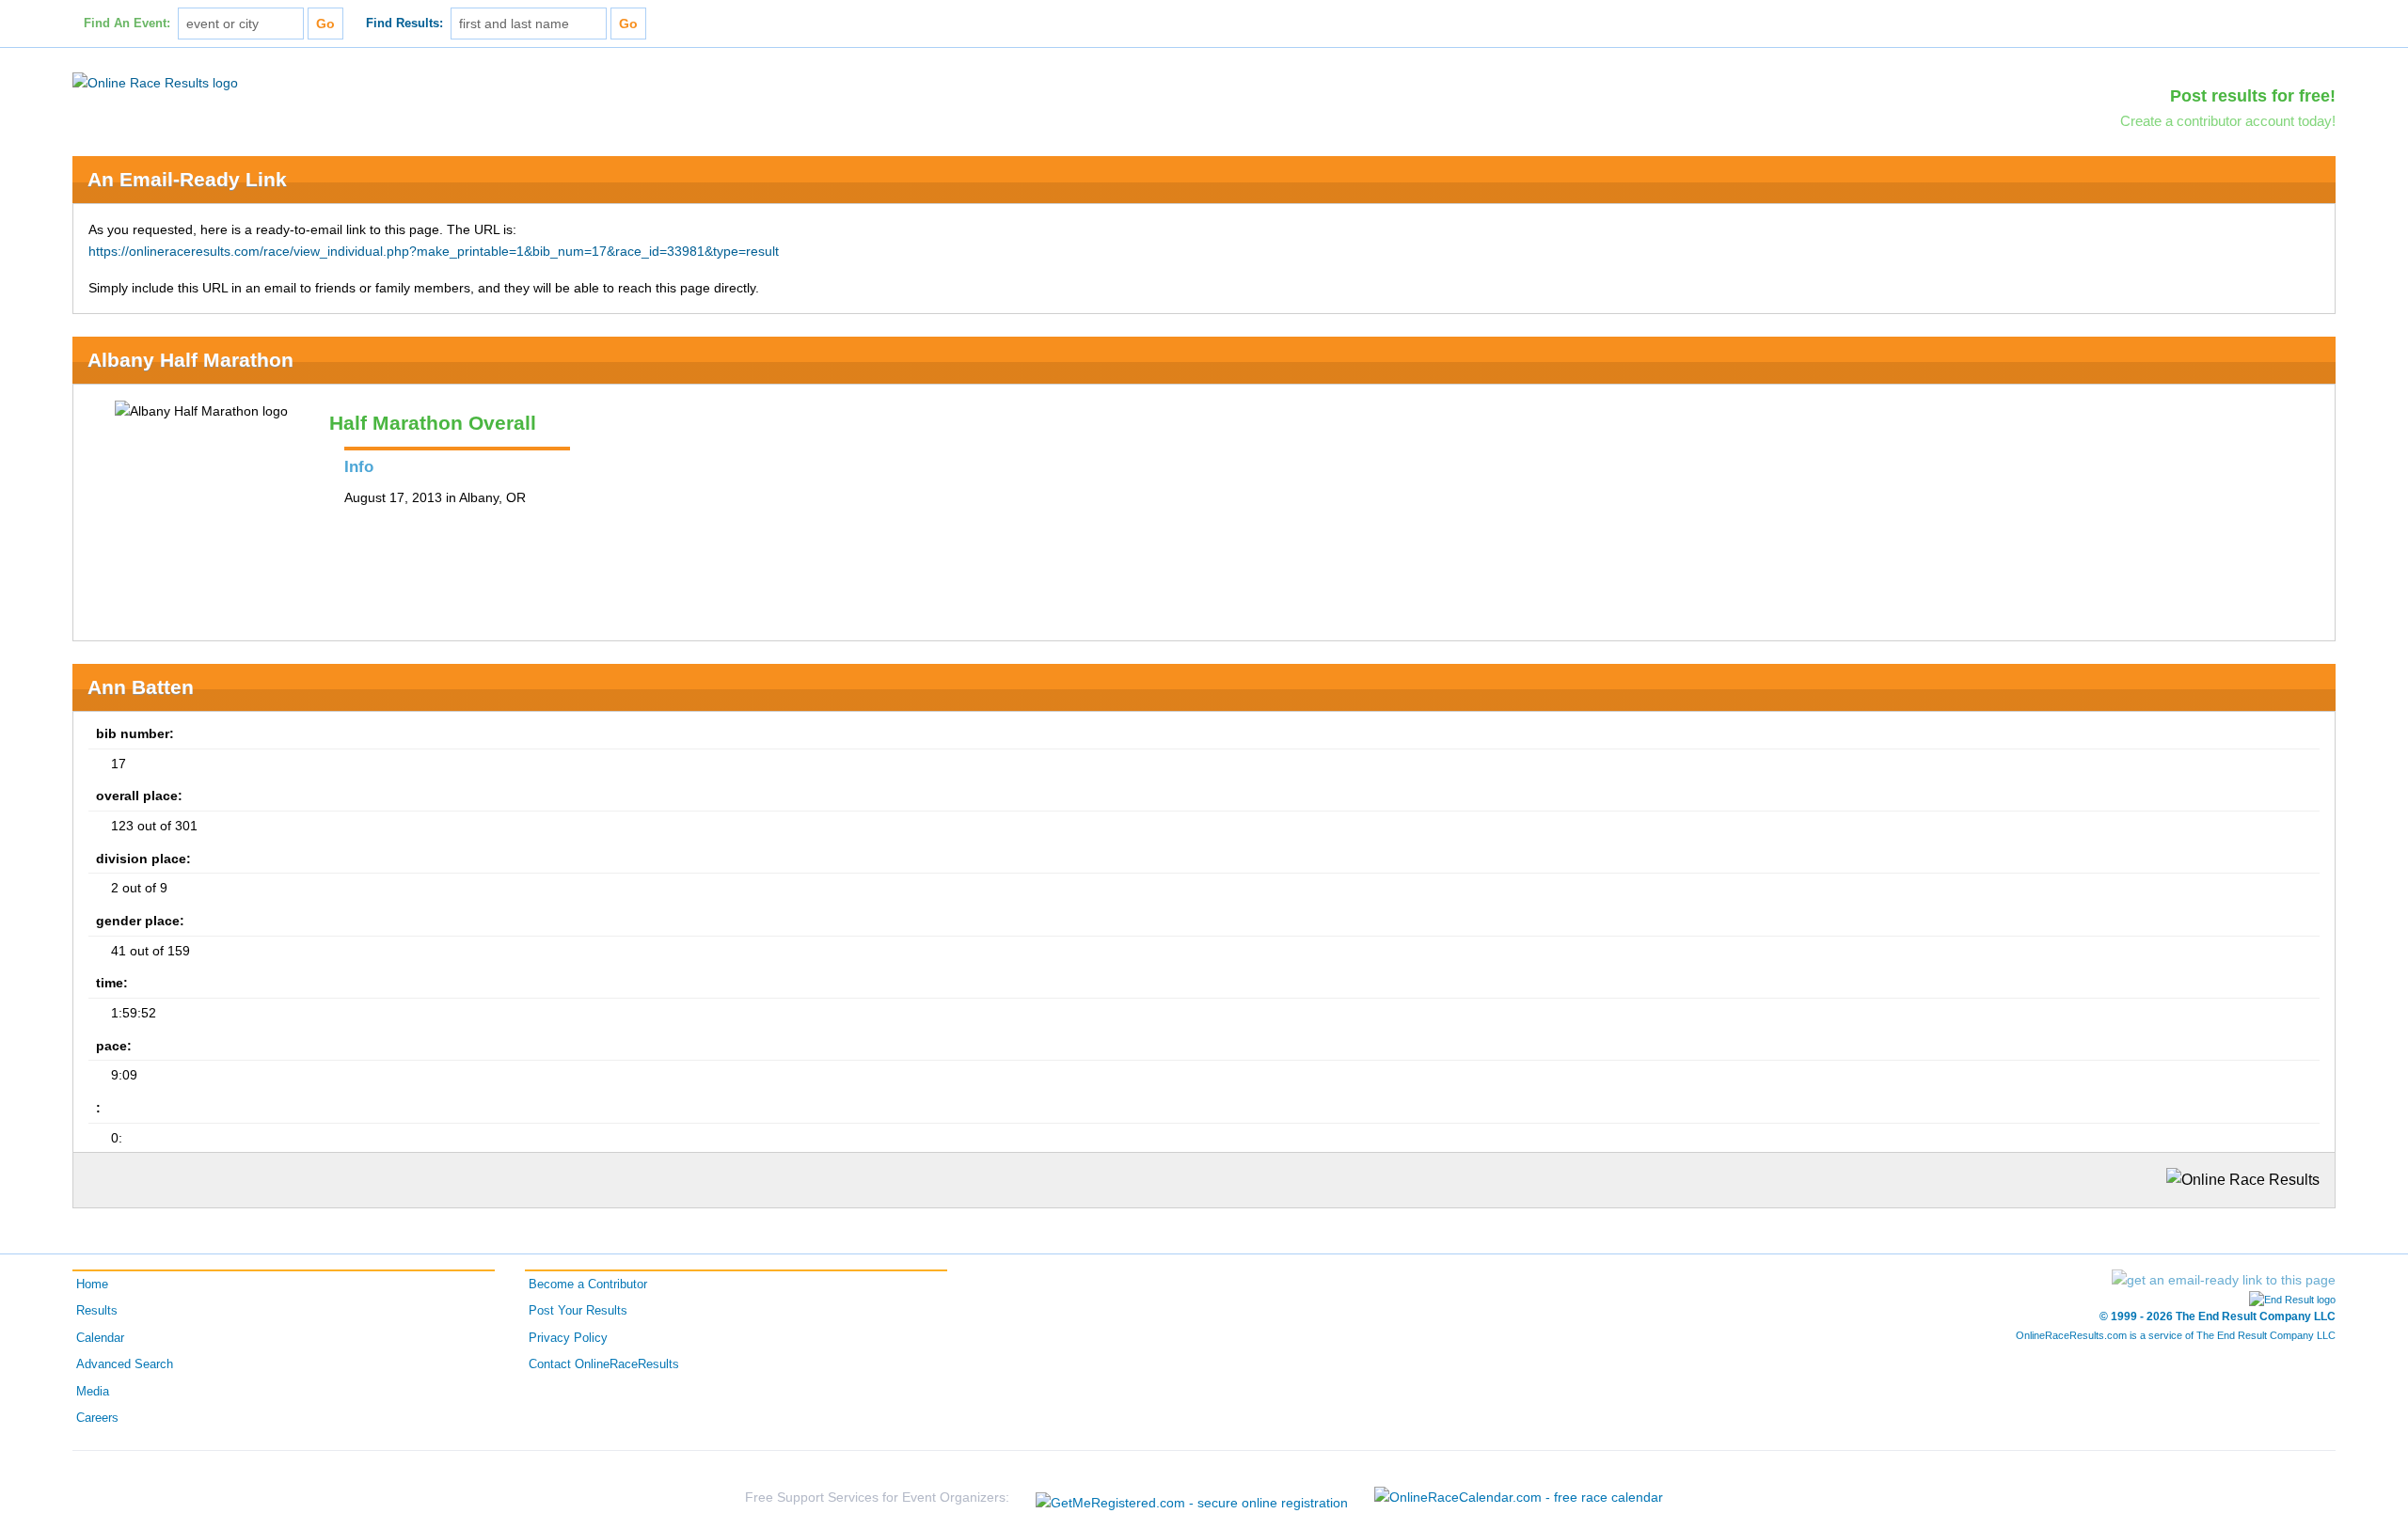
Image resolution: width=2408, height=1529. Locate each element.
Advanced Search (125, 1364)
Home (92, 1285)
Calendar (100, 1338)
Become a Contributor (588, 1285)
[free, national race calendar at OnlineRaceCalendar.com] (1519, 1497)
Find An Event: (127, 24)
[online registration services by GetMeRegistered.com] (1192, 1497)
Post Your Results (578, 1311)
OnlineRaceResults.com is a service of (2176, 1335)
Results (97, 1311)
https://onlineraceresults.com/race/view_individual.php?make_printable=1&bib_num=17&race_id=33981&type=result (434, 251)
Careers (97, 1418)
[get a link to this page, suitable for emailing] (2224, 1280)
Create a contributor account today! (2228, 121)
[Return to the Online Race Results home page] (155, 82)
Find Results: (404, 24)
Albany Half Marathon (190, 360)
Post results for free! (2253, 96)
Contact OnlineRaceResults (604, 1364)
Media (93, 1392)
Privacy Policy (568, 1338)
